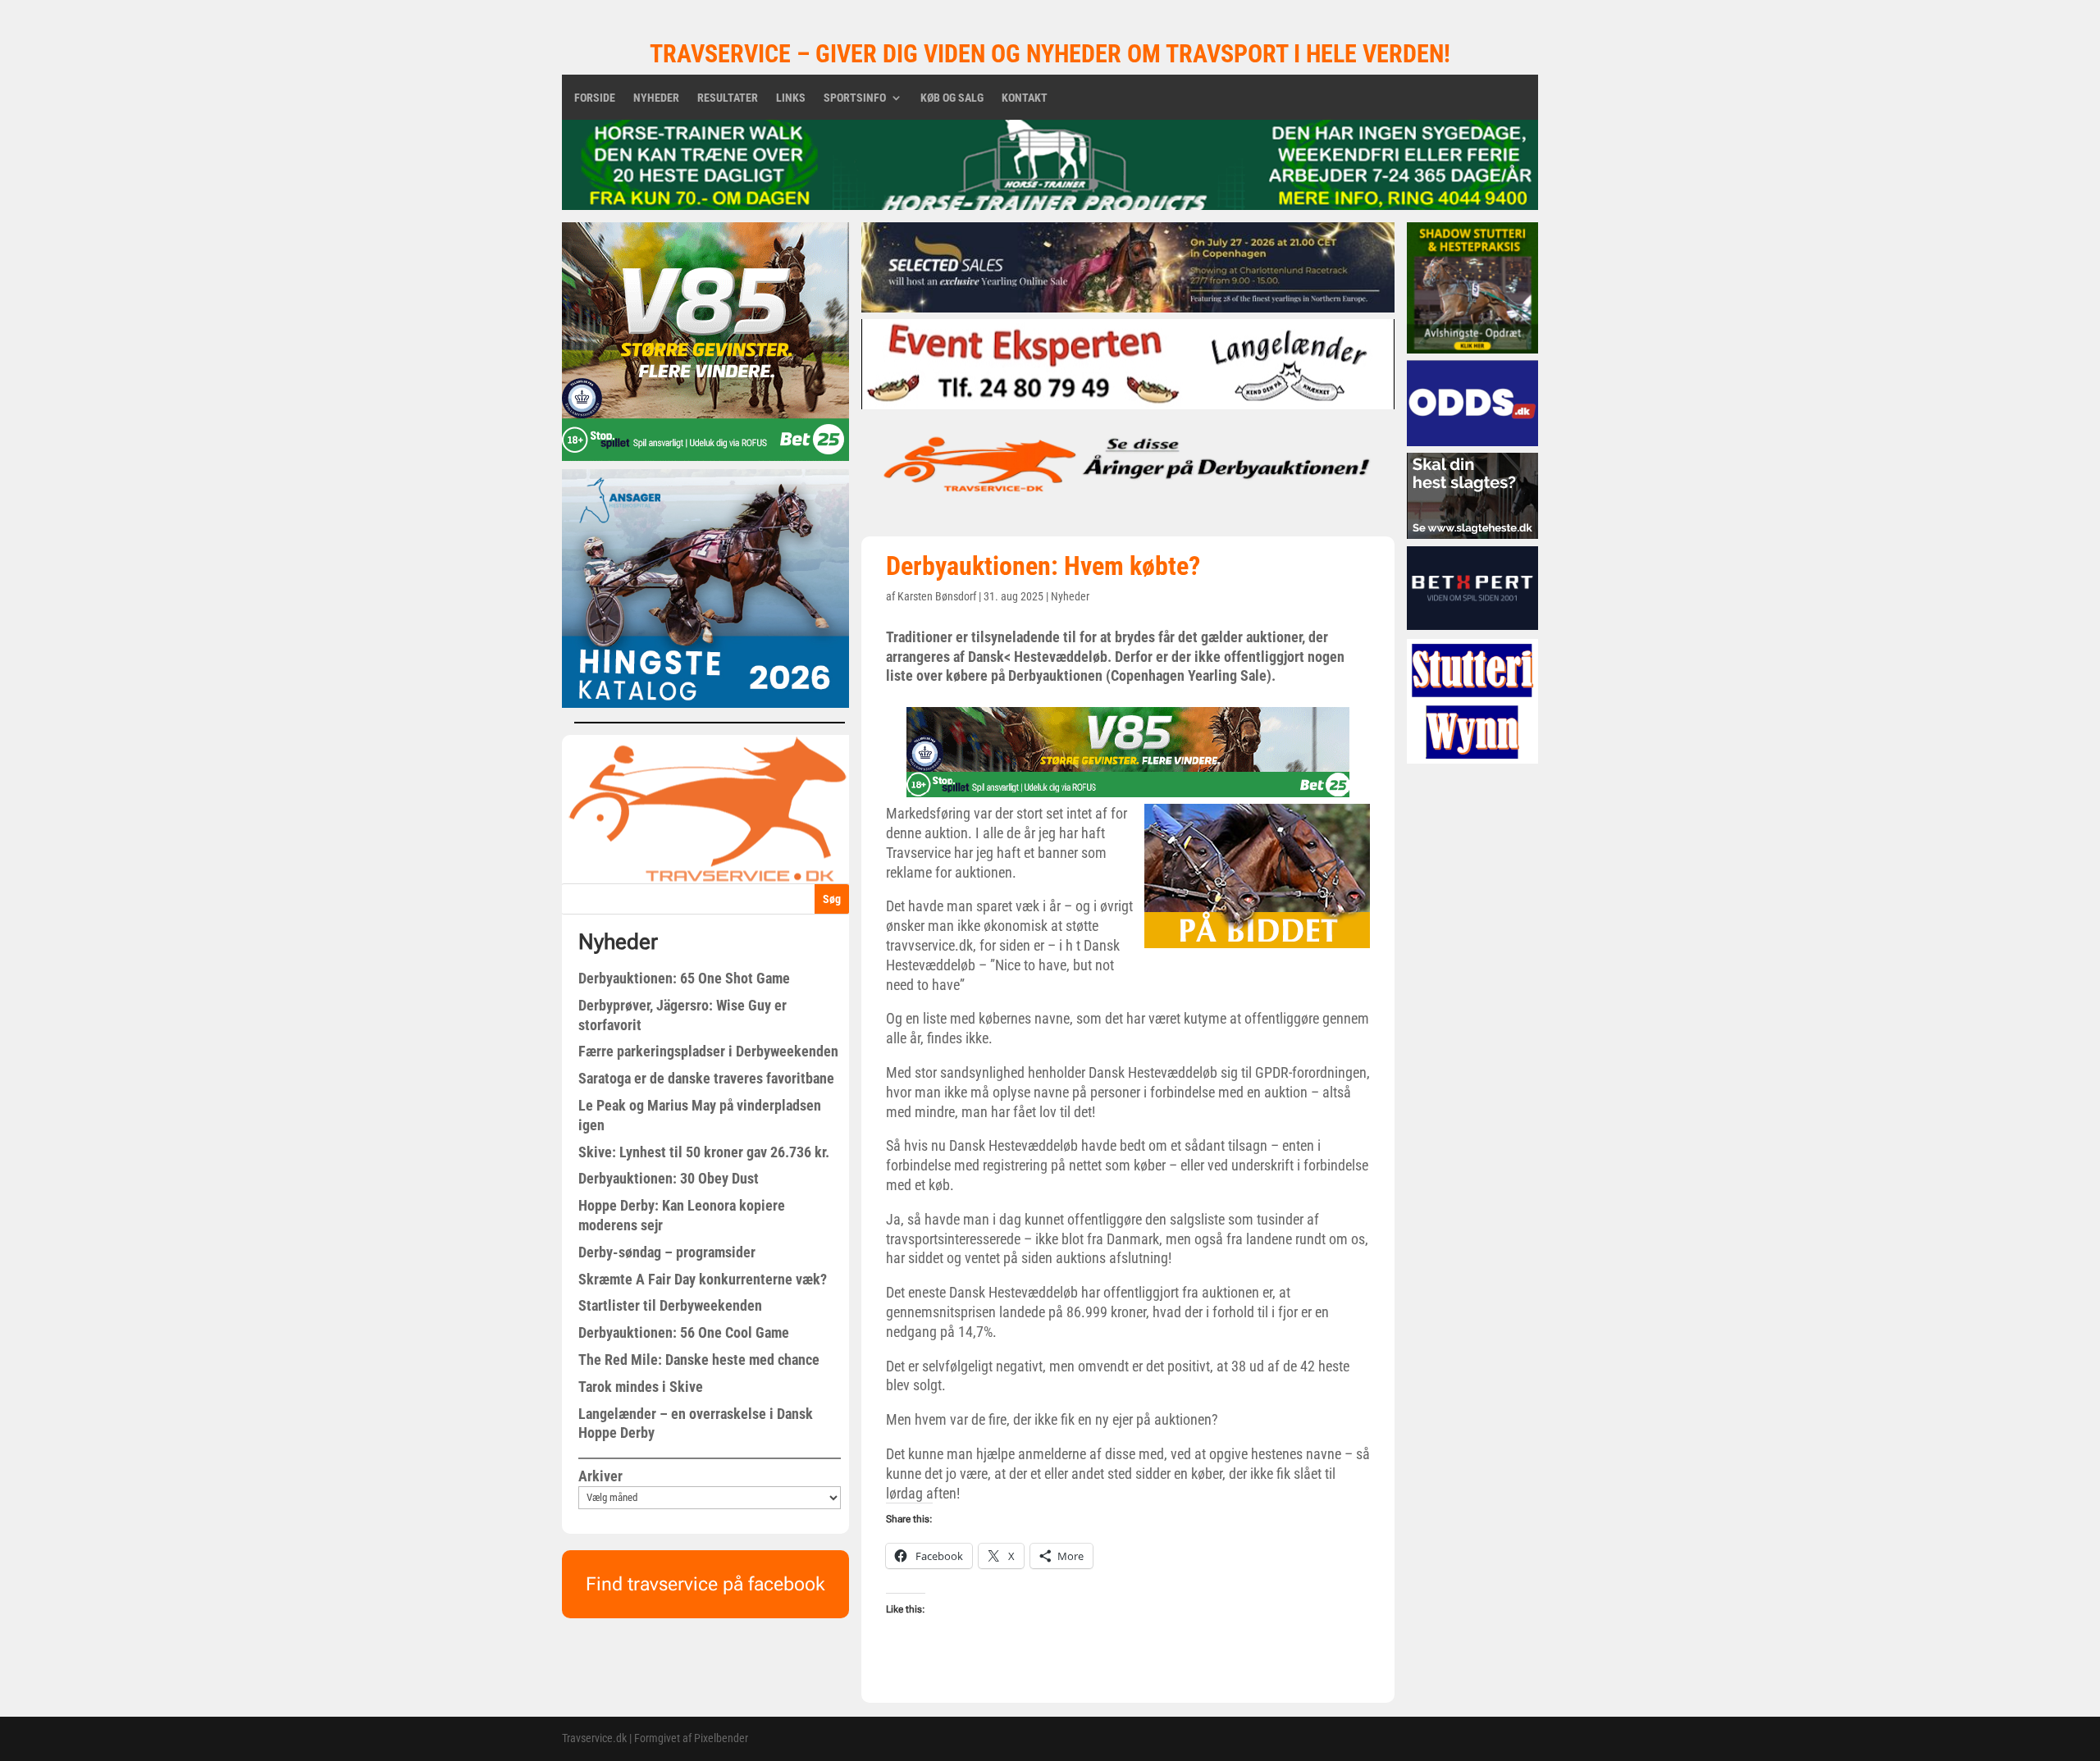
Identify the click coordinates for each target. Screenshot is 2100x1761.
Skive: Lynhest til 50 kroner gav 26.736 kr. (704, 1152)
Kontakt (1025, 98)
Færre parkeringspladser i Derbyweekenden (708, 1051)
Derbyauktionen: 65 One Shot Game (684, 978)
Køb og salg (952, 98)
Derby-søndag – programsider (667, 1252)
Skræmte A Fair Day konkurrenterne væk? (703, 1279)
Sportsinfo (855, 98)
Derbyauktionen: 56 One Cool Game (684, 1332)
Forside (595, 98)
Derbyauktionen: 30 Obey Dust (669, 1178)
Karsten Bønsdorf (937, 596)
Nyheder (656, 98)
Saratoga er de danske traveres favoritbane (706, 1078)
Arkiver (600, 1476)
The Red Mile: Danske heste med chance (699, 1360)
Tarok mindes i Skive (641, 1387)
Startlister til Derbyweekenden (670, 1305)
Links (791, 98)
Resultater (728, 98)
